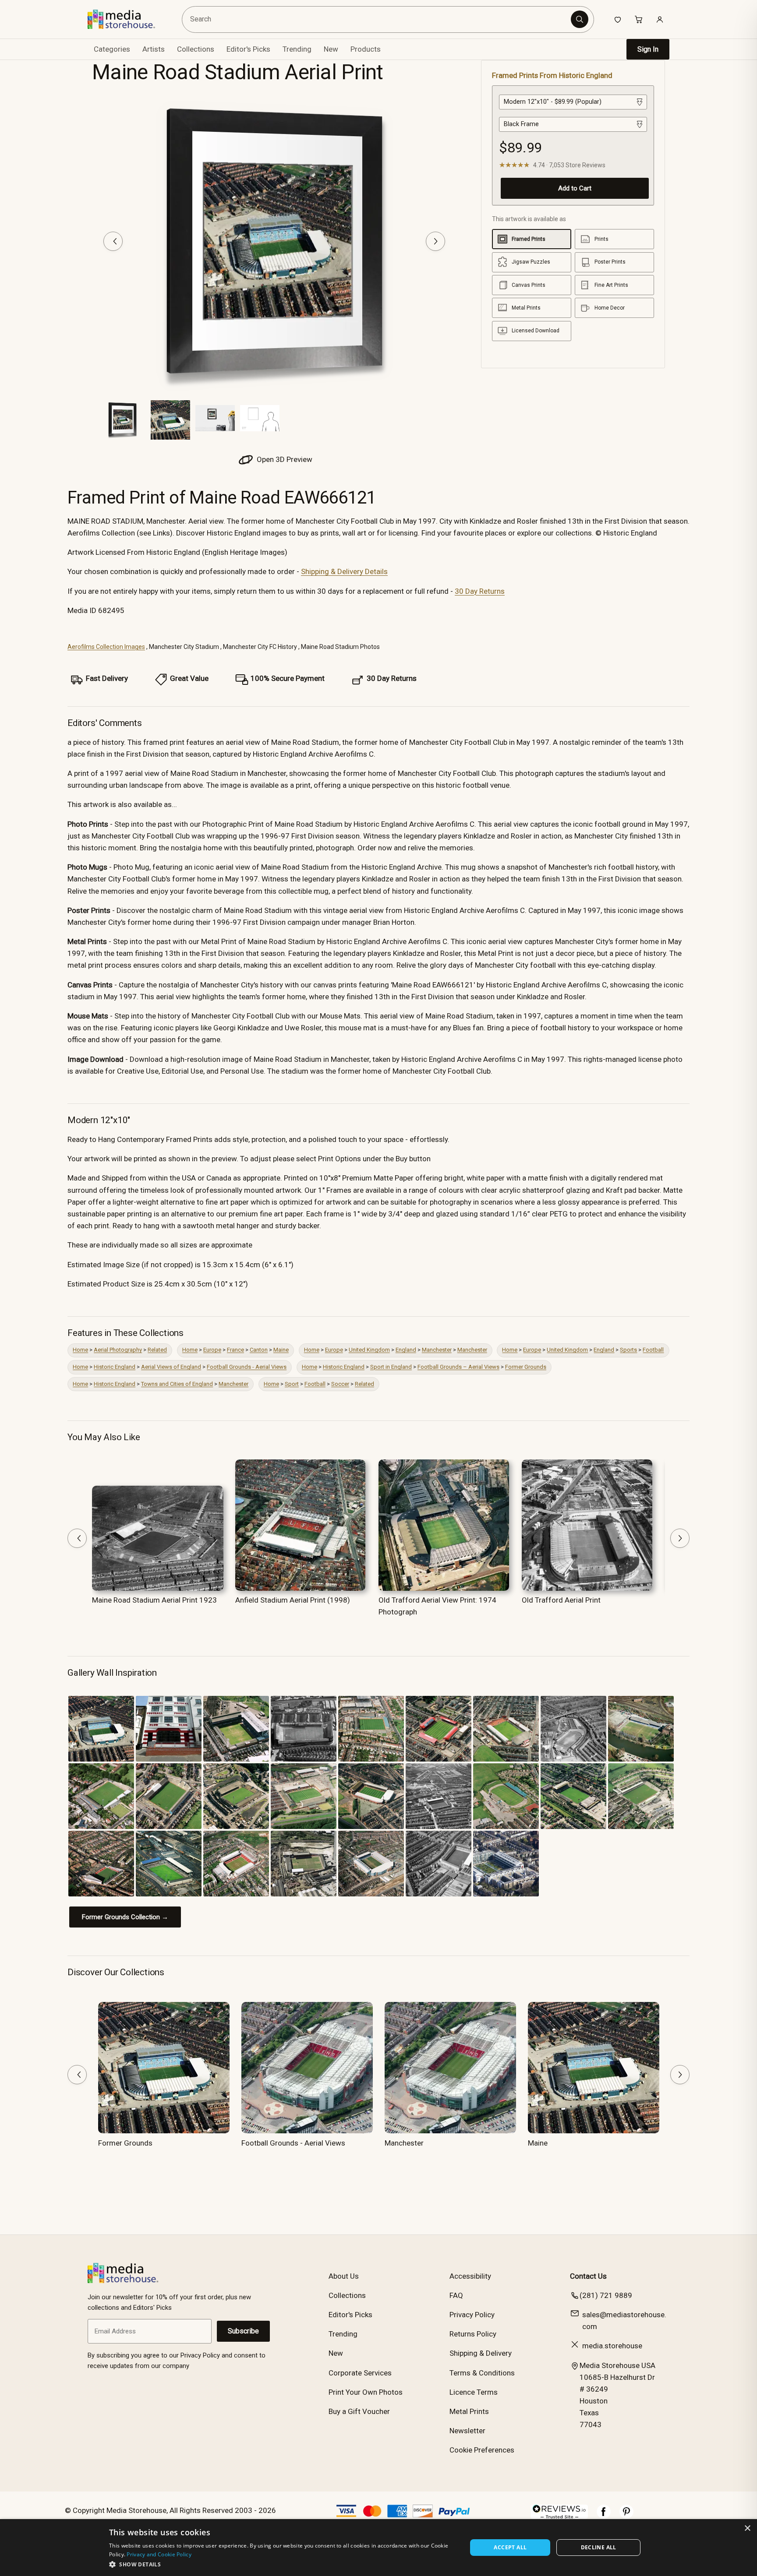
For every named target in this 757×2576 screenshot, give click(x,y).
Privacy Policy (472, 2315)
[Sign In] (660, 19)
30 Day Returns (480, 591)
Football (653, 1350)
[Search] (580, 19)
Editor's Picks (248, 49)
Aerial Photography (118, 1350)
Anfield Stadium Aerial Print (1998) (293, 1600)
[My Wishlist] (618, 19)
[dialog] (378, 2548)
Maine (281, 1350)
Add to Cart (575, 188)
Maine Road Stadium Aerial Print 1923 (154, 1600)
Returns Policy (473, 2334)
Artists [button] (154, 49)
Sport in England (391, 1367)
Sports (628, 1350)
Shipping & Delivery (481, 2353)
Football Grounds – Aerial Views (458, 1367)
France (235, 1350)
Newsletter (467, 2431)
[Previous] (113, 241)
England (406, 1350)
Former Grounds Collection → (125, 1917)
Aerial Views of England (171, 1367)
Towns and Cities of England (177, 1384)
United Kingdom (369, 1350)
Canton (259, 1350)
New (331, 49)
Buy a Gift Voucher (359, 2411)
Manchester (437, 1350)
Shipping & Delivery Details (344, 571)
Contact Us (588, 2276)
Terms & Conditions (482, 2373)
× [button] (747, 2528)
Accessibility (470, 2276)
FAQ (456, 2295)
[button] (283, 2564)
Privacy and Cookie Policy (159, 2554)
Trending (297, 49)
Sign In (648, 49)
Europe (212, 1350)
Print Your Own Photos (366, 2392)
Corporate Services (360, 2373)
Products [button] (366, 49)
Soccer (340, 1384)
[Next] (435, 241)
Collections (196, 49)
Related (157, 1350)
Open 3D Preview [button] (284, 459)
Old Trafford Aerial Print (561, 1600)
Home (80, 1350)
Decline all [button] (599, 2547)
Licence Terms (474, 2392)
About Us (344, 2276)
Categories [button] (112, 49)
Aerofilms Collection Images (106, 647)
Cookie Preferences (482, 2450)
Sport (292, 1384)
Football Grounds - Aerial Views (247, 1367)
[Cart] (639, 19)
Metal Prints (469, 2411)
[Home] (128, 19)
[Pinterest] (626, 2516)
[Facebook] (604, 2516)
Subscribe (243, 2331)
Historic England (115, 1367)
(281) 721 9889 (606, 2295)
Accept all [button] (510, 2547)
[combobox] (378, 19)
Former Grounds (526, 1367)
